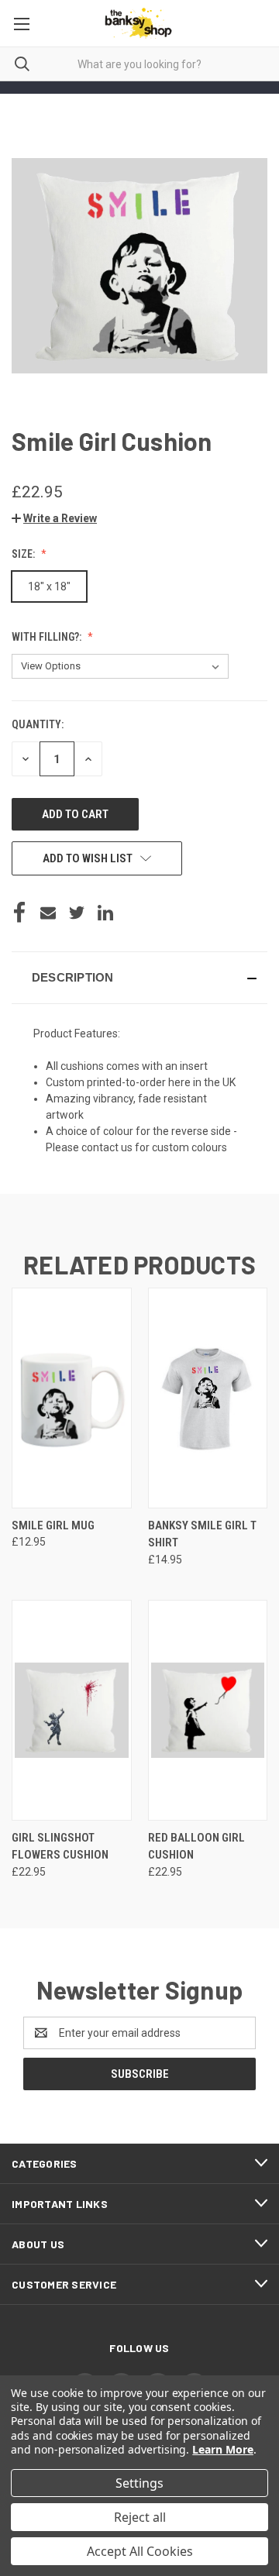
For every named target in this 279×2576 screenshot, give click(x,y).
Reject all (140, 2517)
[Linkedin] (105, 913)
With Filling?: (48, 637)
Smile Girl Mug (53, 1525)
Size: (24, 554)
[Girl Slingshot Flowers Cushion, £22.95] (72, 1710)
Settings (139, 2483)
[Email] (48, 913)
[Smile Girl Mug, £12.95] (72, 1398)
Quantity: (38, 724)
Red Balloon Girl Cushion (196, 1847)
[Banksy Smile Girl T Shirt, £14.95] (208, 1398)
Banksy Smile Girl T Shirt (202, 1534)
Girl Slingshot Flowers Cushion (60, 1847)
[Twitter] (77, 913)
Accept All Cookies (140, 2551)
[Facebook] (19, 913)
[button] (54, 518)
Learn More (223, 2449)
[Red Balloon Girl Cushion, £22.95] (208, 1710)
